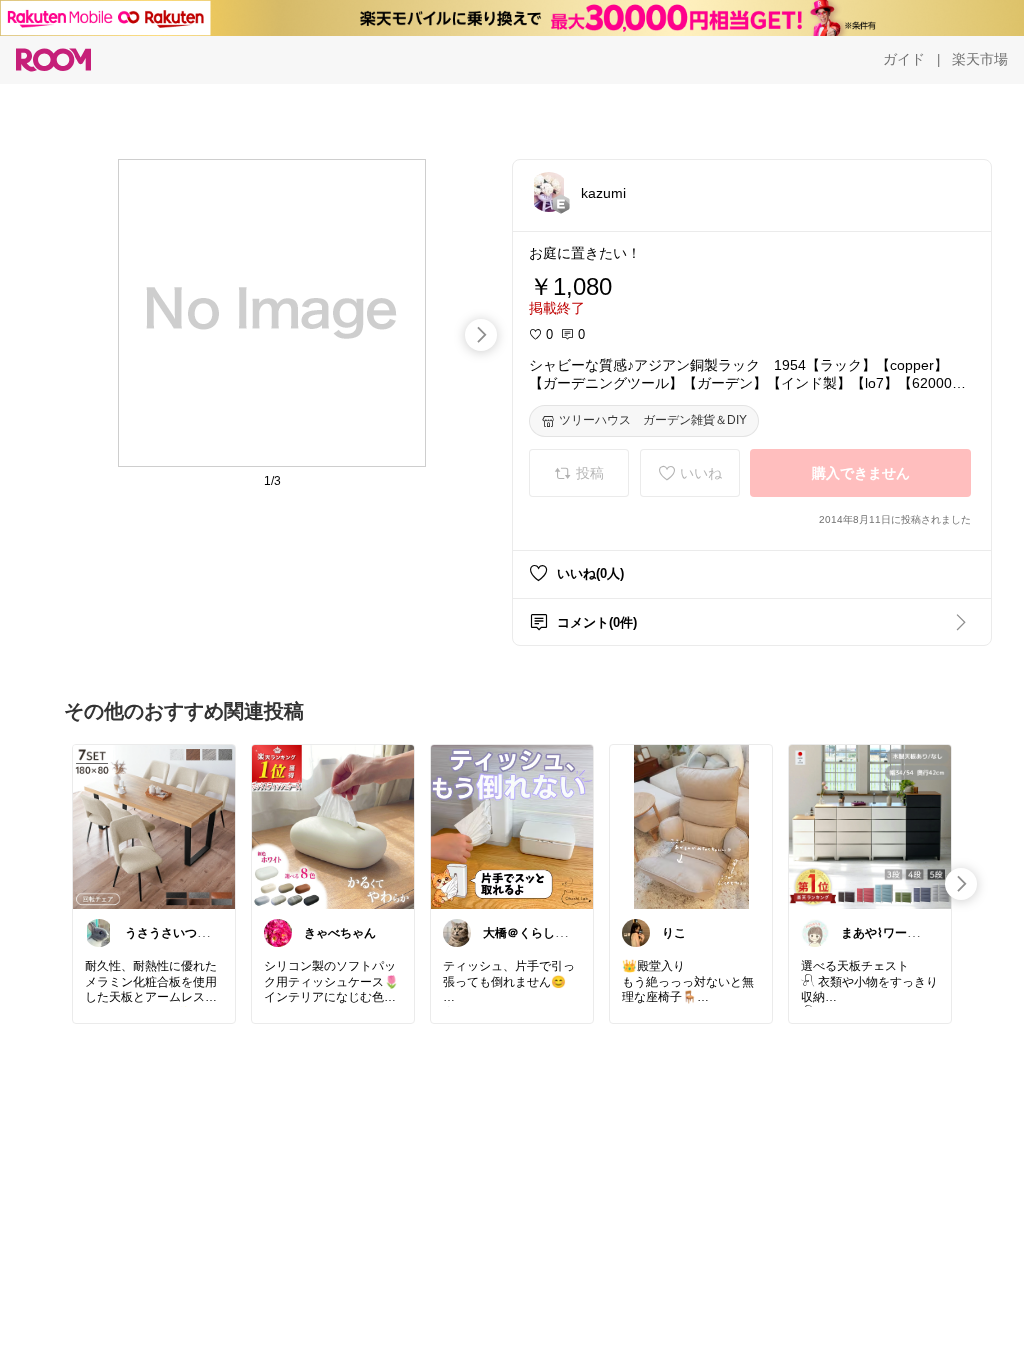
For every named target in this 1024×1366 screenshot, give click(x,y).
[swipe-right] (481, 335)
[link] (154, 826)
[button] (549, 192)
